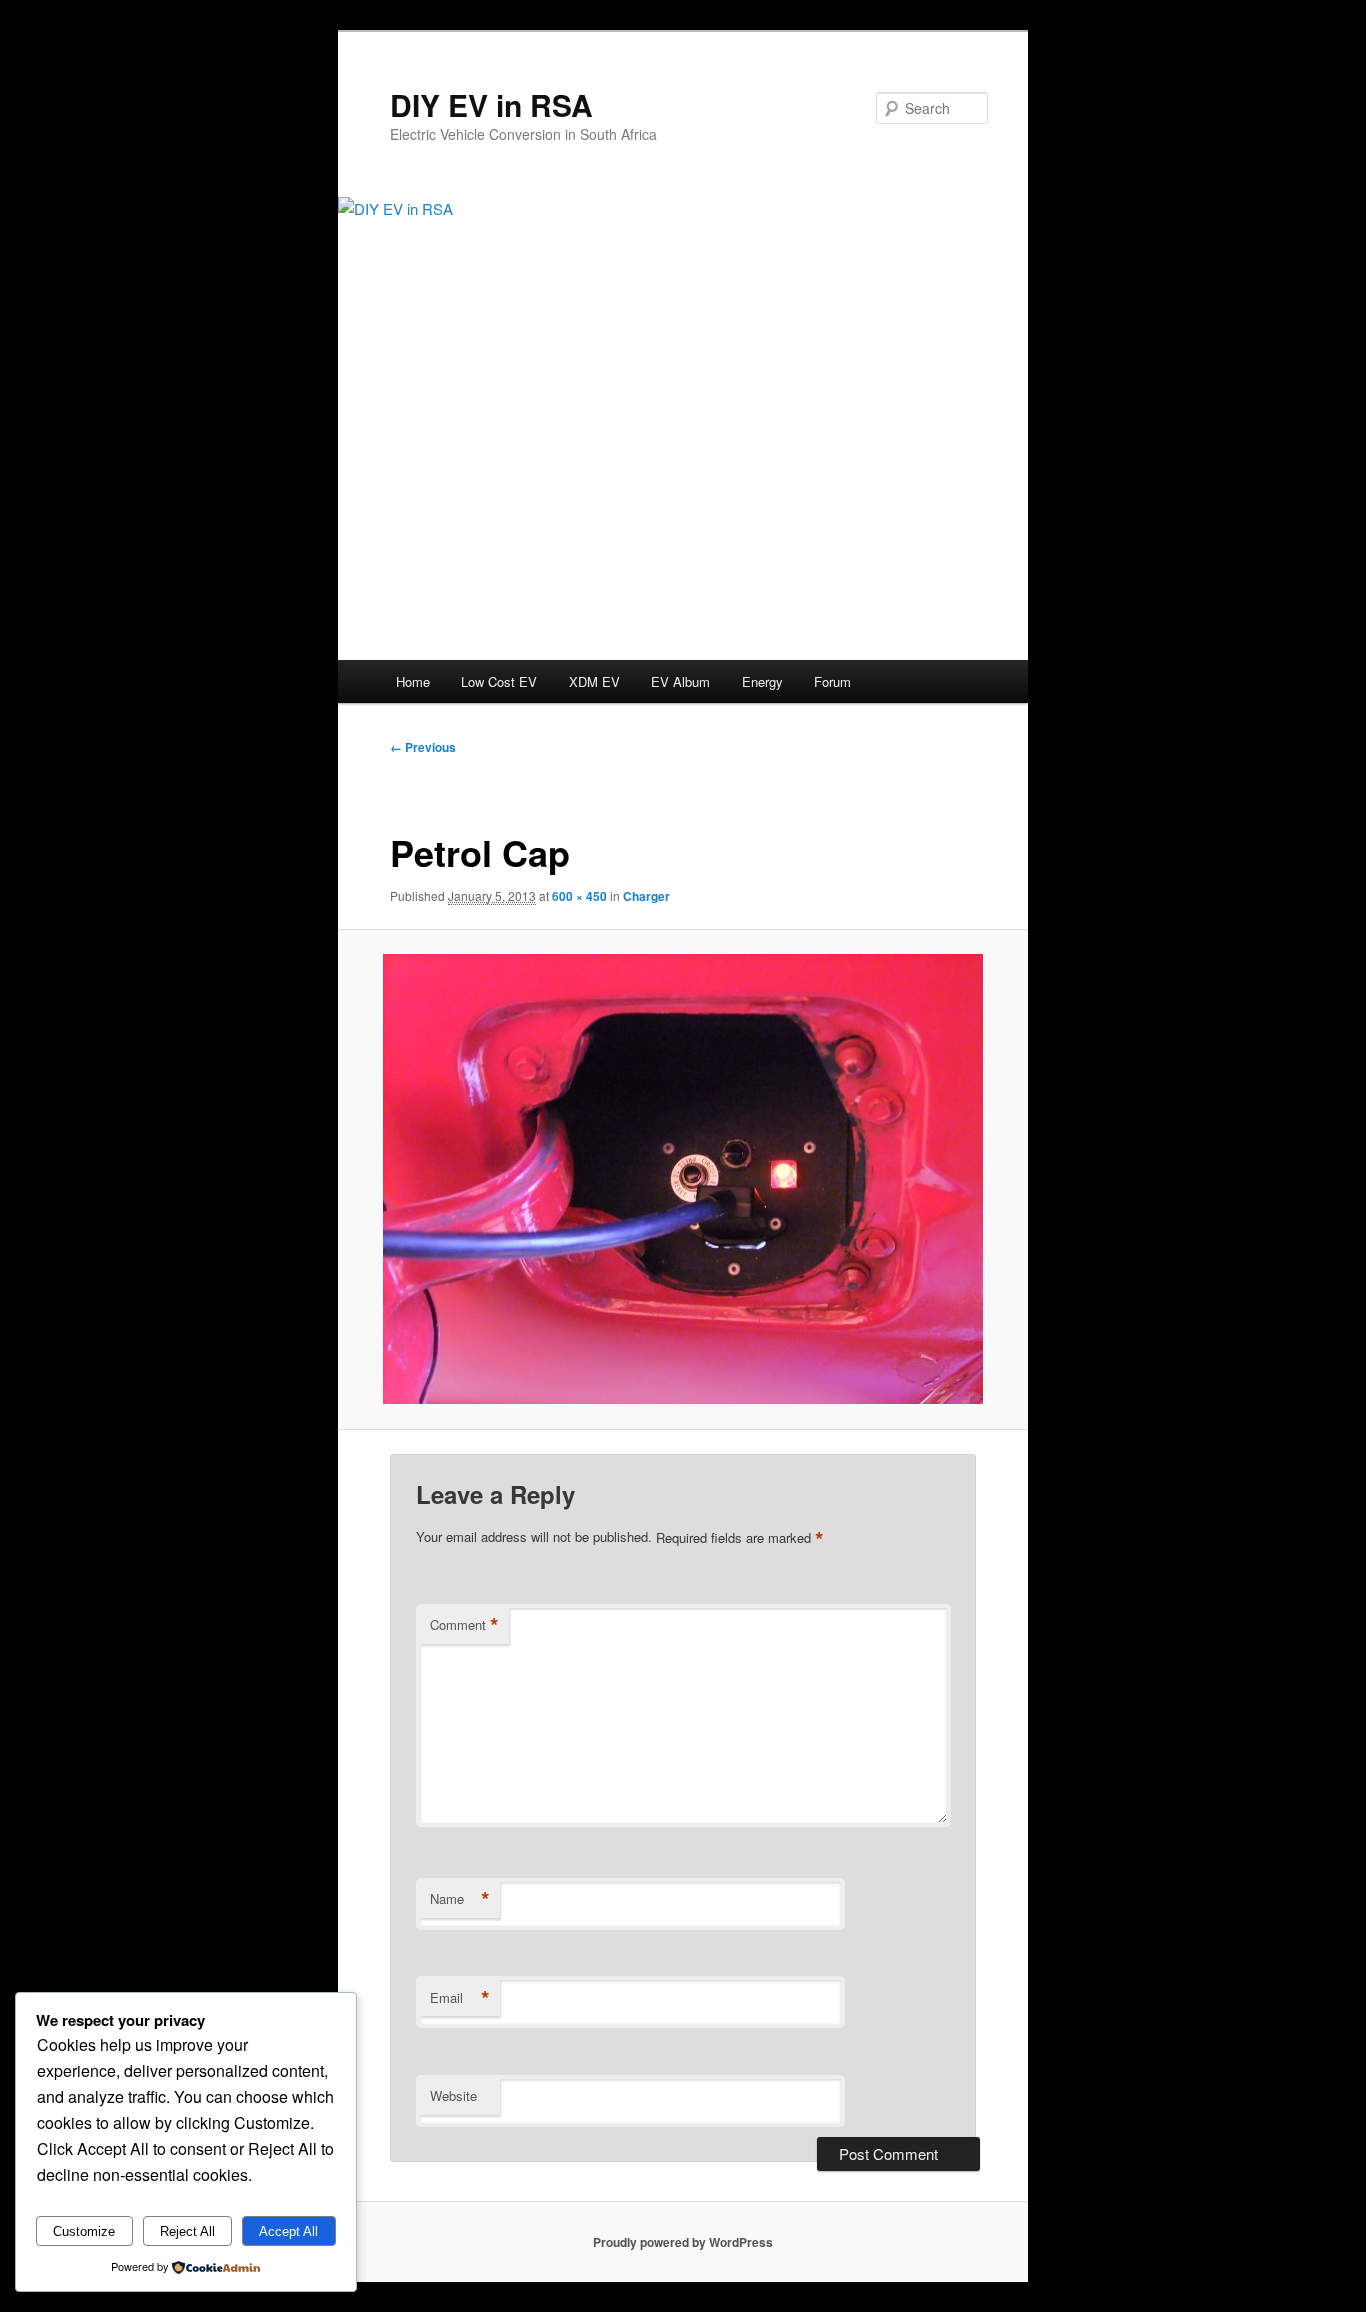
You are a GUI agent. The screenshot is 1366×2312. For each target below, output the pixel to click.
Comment (464, 1625)
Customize (84, 2231)
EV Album (680, 681)
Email (460, 1998)
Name (460, 1899)
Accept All (288, 2231)
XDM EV (594, 681)
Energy (762, 681)
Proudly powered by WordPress (683, 2242)
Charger (646, 896)
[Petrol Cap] (683, 1179)
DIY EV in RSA (491, 104)
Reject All (187, 2231)
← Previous (423, 747)
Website (453, 2095)
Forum (832, 681)
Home (413, 681)
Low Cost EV (499, 681)
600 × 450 (579, 896)
